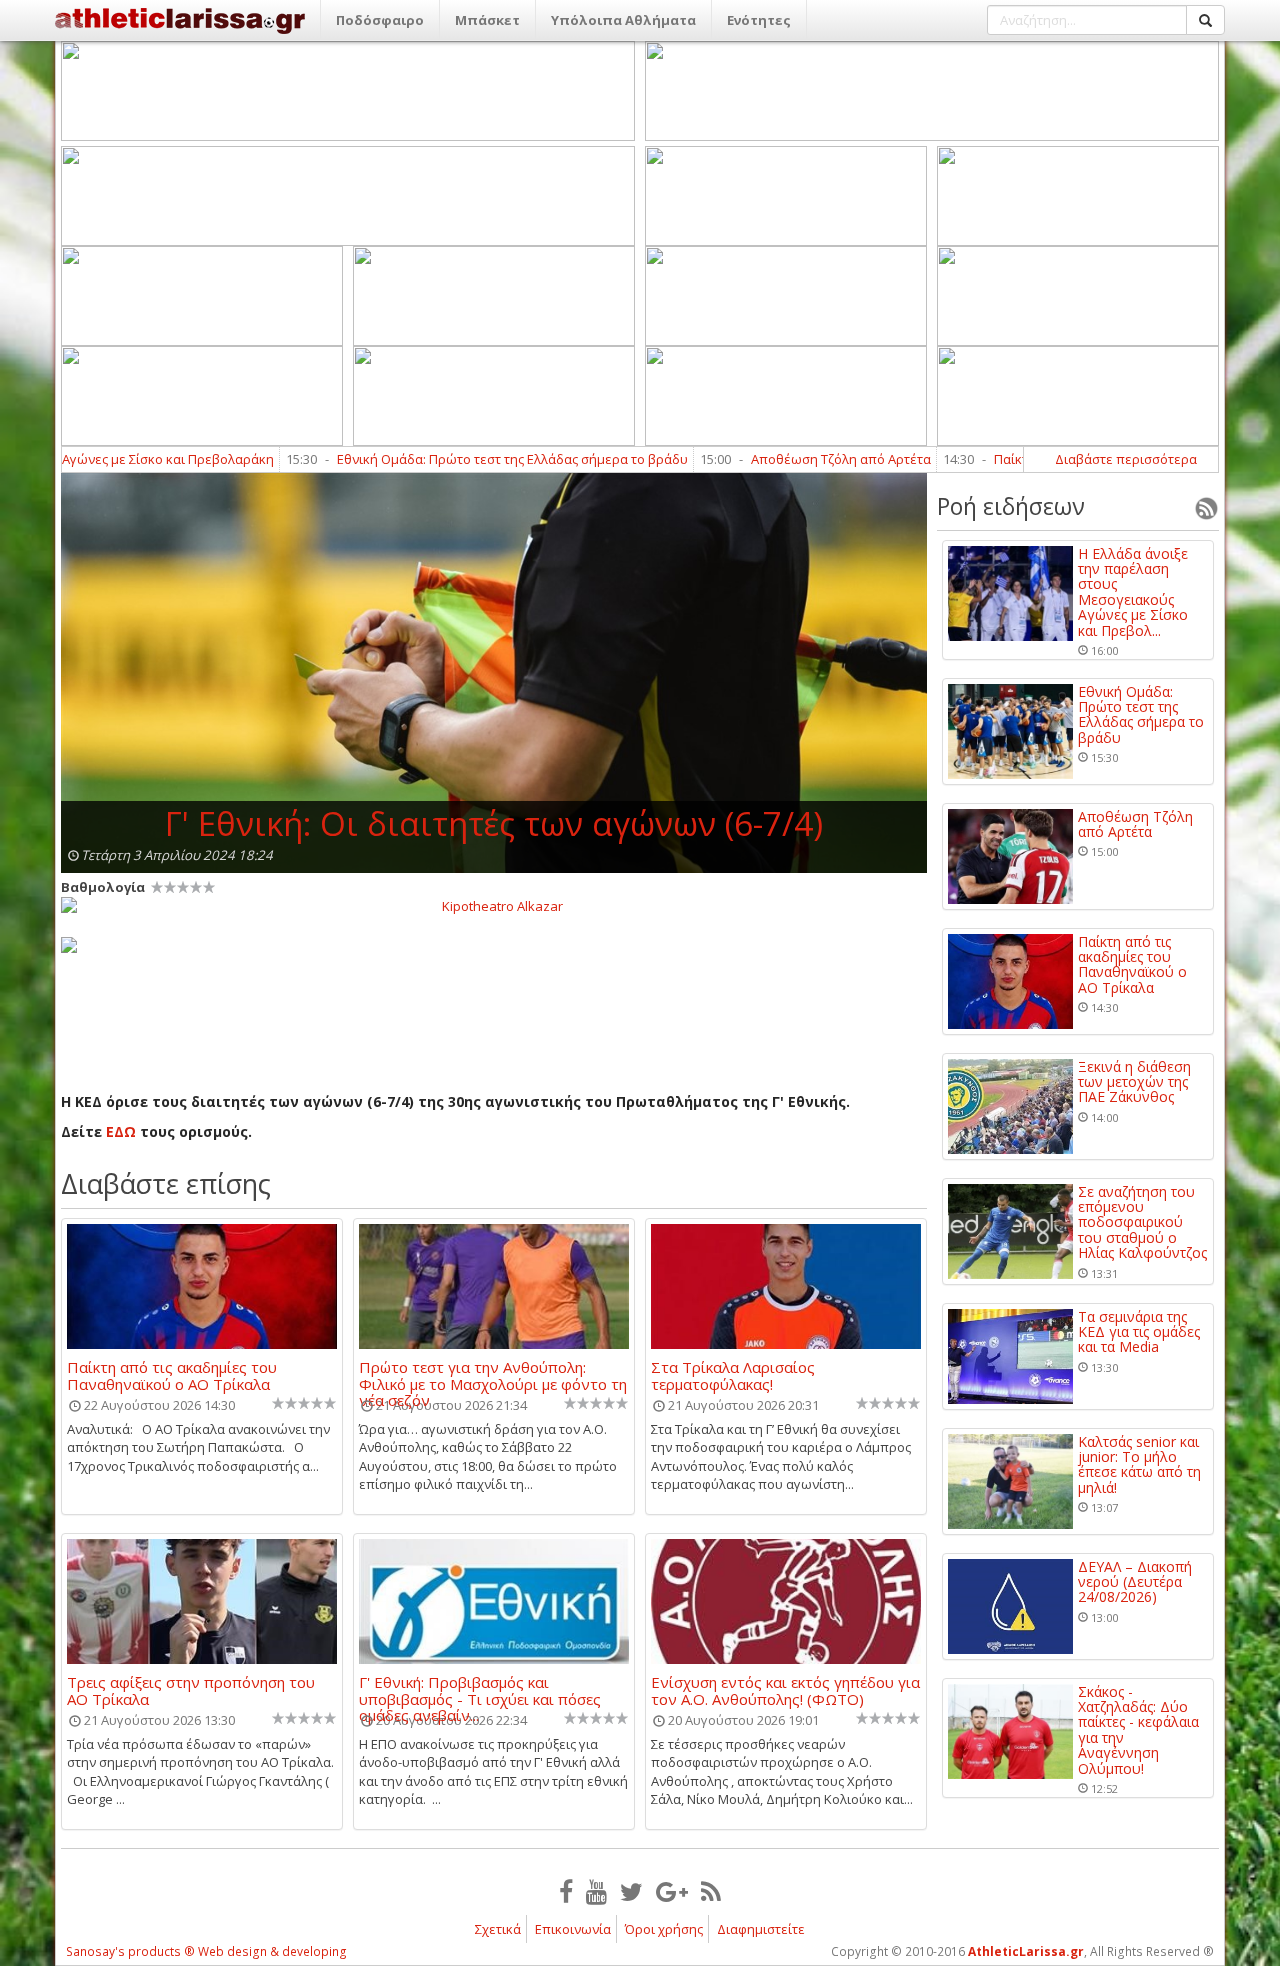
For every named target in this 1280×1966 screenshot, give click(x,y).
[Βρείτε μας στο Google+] (672, 1891)
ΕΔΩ (123, 1131)
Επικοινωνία (573, 1929)
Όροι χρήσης (664, 1929)
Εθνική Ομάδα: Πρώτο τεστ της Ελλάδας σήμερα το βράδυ (453, 459)
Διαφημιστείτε (761, 1929)
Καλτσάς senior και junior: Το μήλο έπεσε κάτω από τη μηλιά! (1139, 1465)
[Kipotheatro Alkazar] (494, 905)
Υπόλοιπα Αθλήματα (623, 20)
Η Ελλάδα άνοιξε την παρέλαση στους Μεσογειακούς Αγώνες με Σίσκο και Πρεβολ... (1133, 592)
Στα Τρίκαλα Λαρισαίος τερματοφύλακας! (733, 1375)
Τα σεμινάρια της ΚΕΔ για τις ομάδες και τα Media (1139, 1332)
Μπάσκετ (487, 20)
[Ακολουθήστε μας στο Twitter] (631, 1891)
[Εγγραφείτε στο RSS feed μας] (711, 1891)
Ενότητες (759, 20)
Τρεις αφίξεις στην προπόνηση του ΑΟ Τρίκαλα (191, 1690)
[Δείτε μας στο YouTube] (596, 1891)
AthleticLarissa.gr (1026, 1951)
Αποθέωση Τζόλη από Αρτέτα (782, 459)
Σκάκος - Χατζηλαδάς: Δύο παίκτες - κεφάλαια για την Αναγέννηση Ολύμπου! (1138, 1730)
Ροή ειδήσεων (1011, 506)
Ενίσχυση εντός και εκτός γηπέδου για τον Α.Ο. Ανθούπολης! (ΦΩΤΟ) (785, 1690)
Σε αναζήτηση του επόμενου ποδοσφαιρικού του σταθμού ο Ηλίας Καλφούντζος (1142, 1222)
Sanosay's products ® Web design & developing (206, 1951)
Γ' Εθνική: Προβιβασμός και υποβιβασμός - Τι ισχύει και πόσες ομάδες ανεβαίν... (480, 1690)
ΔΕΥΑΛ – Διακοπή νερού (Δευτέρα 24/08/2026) (1135, 1582)
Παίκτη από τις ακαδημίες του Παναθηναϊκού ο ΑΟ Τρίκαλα (172, 1375)
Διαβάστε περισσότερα (1126, 459)
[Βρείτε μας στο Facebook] (566, 1891)
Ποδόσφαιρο (380, 20)
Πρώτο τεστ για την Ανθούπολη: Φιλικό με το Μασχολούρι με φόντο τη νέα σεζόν (493, 1375)
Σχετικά (498, 1929)
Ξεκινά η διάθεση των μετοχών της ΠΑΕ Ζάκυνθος (1134, 1082)
